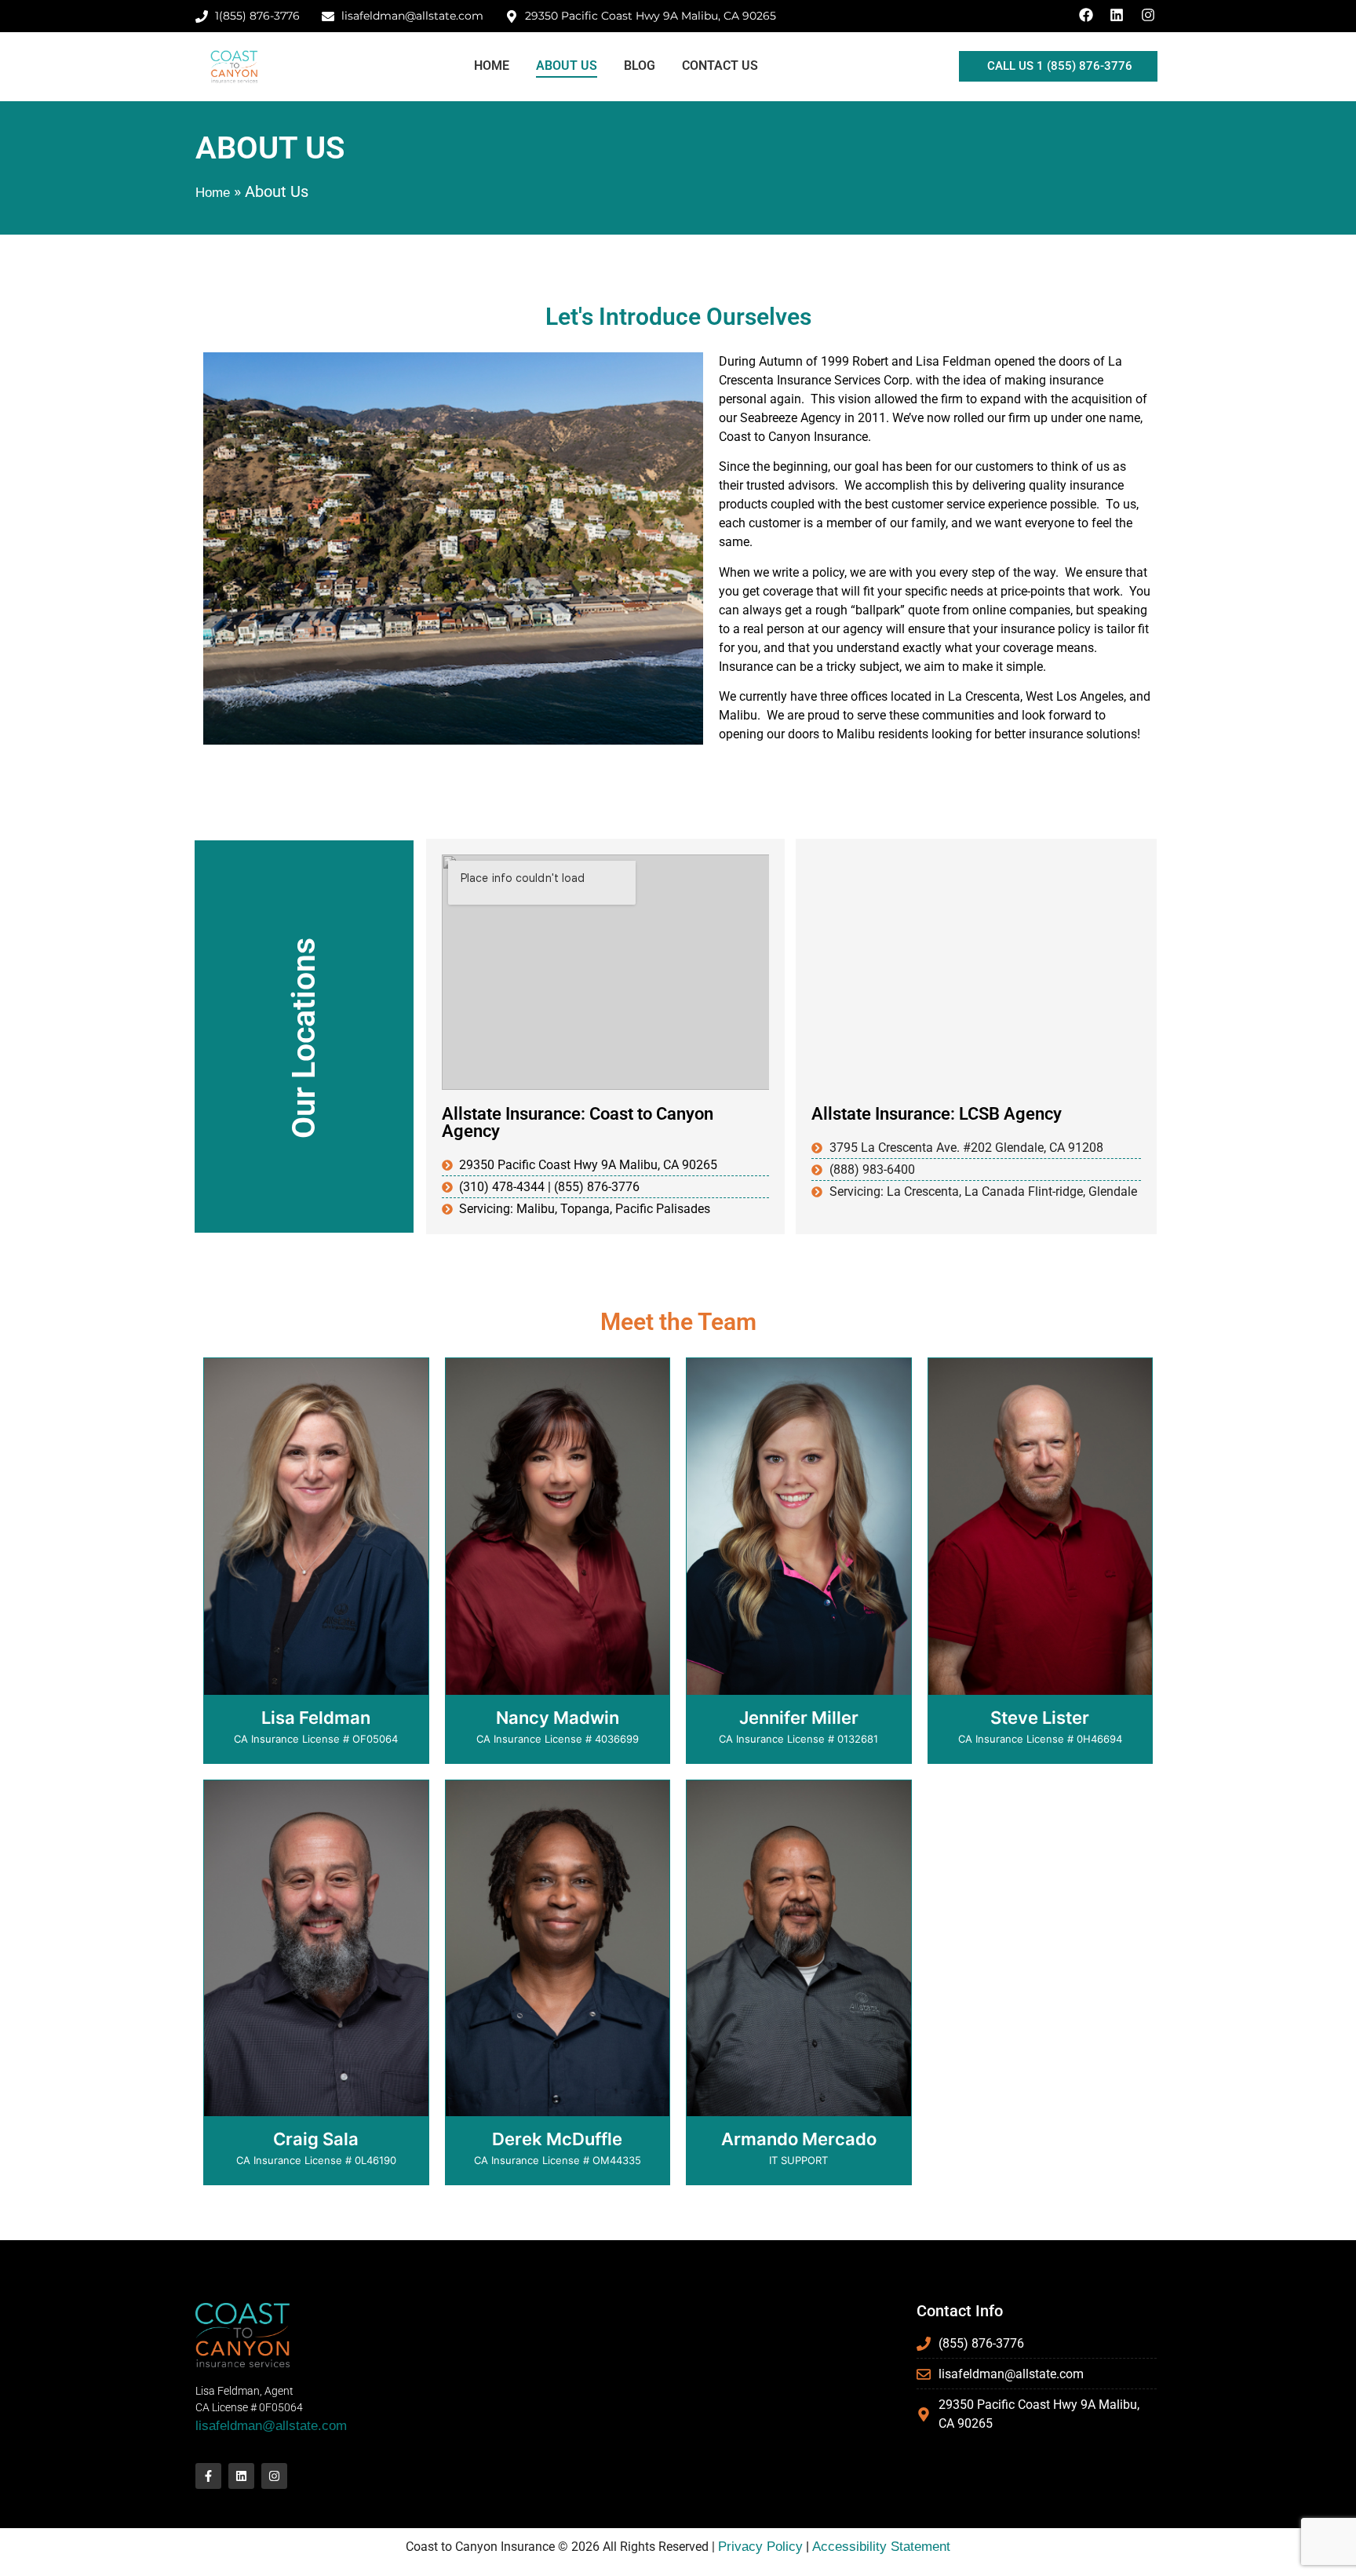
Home (492, 66)
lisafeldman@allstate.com (271, 2426)
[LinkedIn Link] (1119, 15)
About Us (567, 66)
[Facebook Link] (1088, 15)
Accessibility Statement (881, 2547)
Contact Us (720, 66)
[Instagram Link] (1150, 15)
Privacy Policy (760, 2547)
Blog (640, 66)
